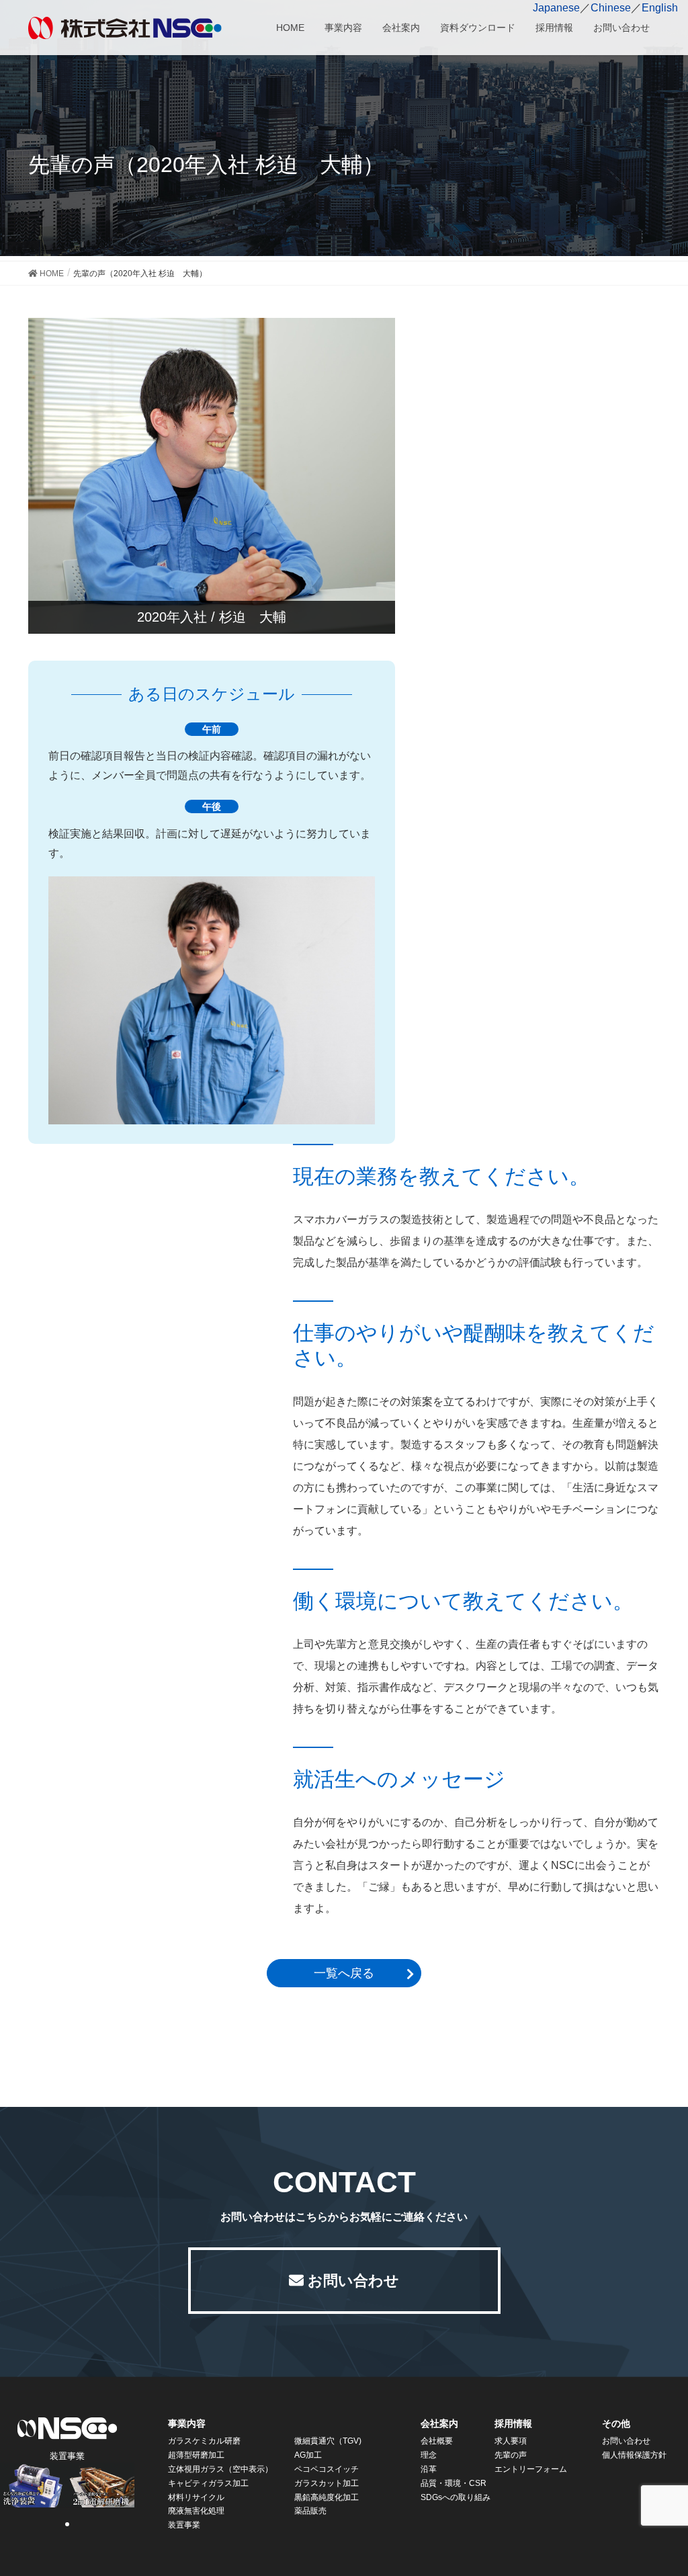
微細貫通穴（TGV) (328, 2441)
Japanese (556, 8)
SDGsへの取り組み (456, 2497)
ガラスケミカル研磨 (204, 2441)
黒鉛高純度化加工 (327, 2497)
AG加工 (308, 2455)
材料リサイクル (196, 2497)
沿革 (429, 2469)
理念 (429, 2455)
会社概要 (437, 2441)
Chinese (611, 8)
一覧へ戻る (344, 1973)
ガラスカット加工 (327, 2483)
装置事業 (184, 2525)
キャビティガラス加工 (208, 2483)
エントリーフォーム (531, 2469)
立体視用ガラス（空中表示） (220, 2469)
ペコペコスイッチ (327, 2469)
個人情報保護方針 (634, 2455)
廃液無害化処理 (196, 2511)
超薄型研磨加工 (196, 2455)
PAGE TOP (674, 2481)
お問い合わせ (353, 2281)
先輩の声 (511, 2455)
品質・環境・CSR (454, 2483)
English (660, 8)
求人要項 (511, 2441)
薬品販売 (310, 2511)
